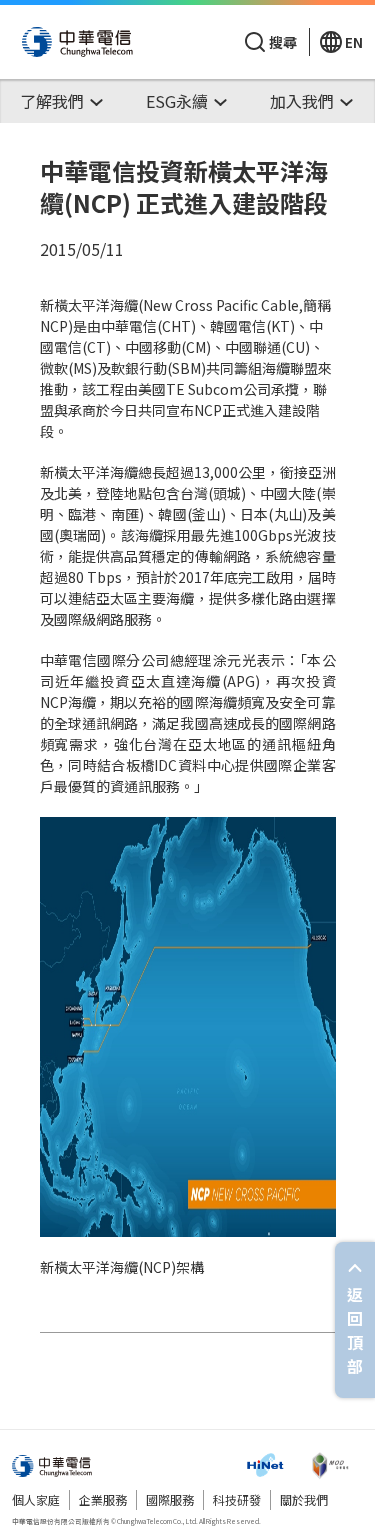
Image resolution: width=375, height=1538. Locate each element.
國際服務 (170, 1499)
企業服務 (103, 1499)
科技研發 (237, 1499)
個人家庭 (36, 1499)
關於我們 (304, 1499)
